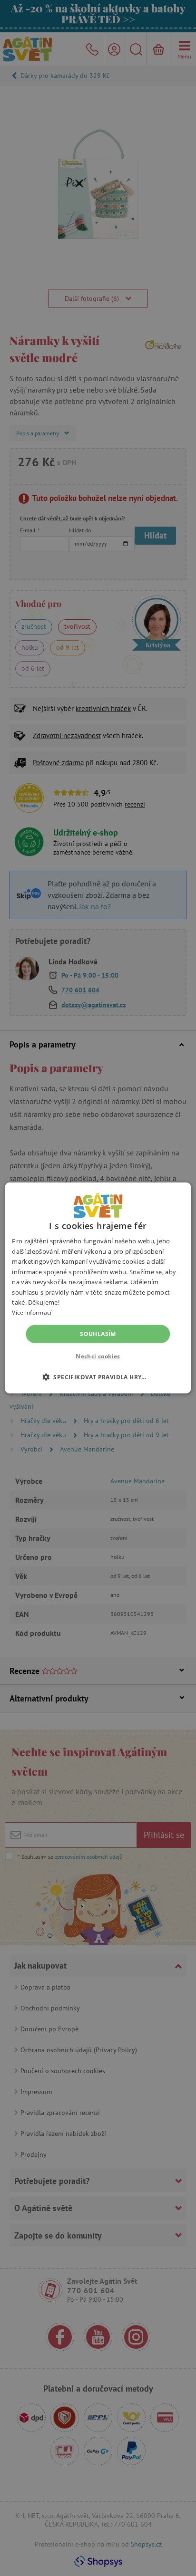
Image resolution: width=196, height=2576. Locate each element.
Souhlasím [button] (98, 1334)
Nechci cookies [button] (98, 1356)
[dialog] (98, 1288)
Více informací (32, 1312)
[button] (98, 1377)
